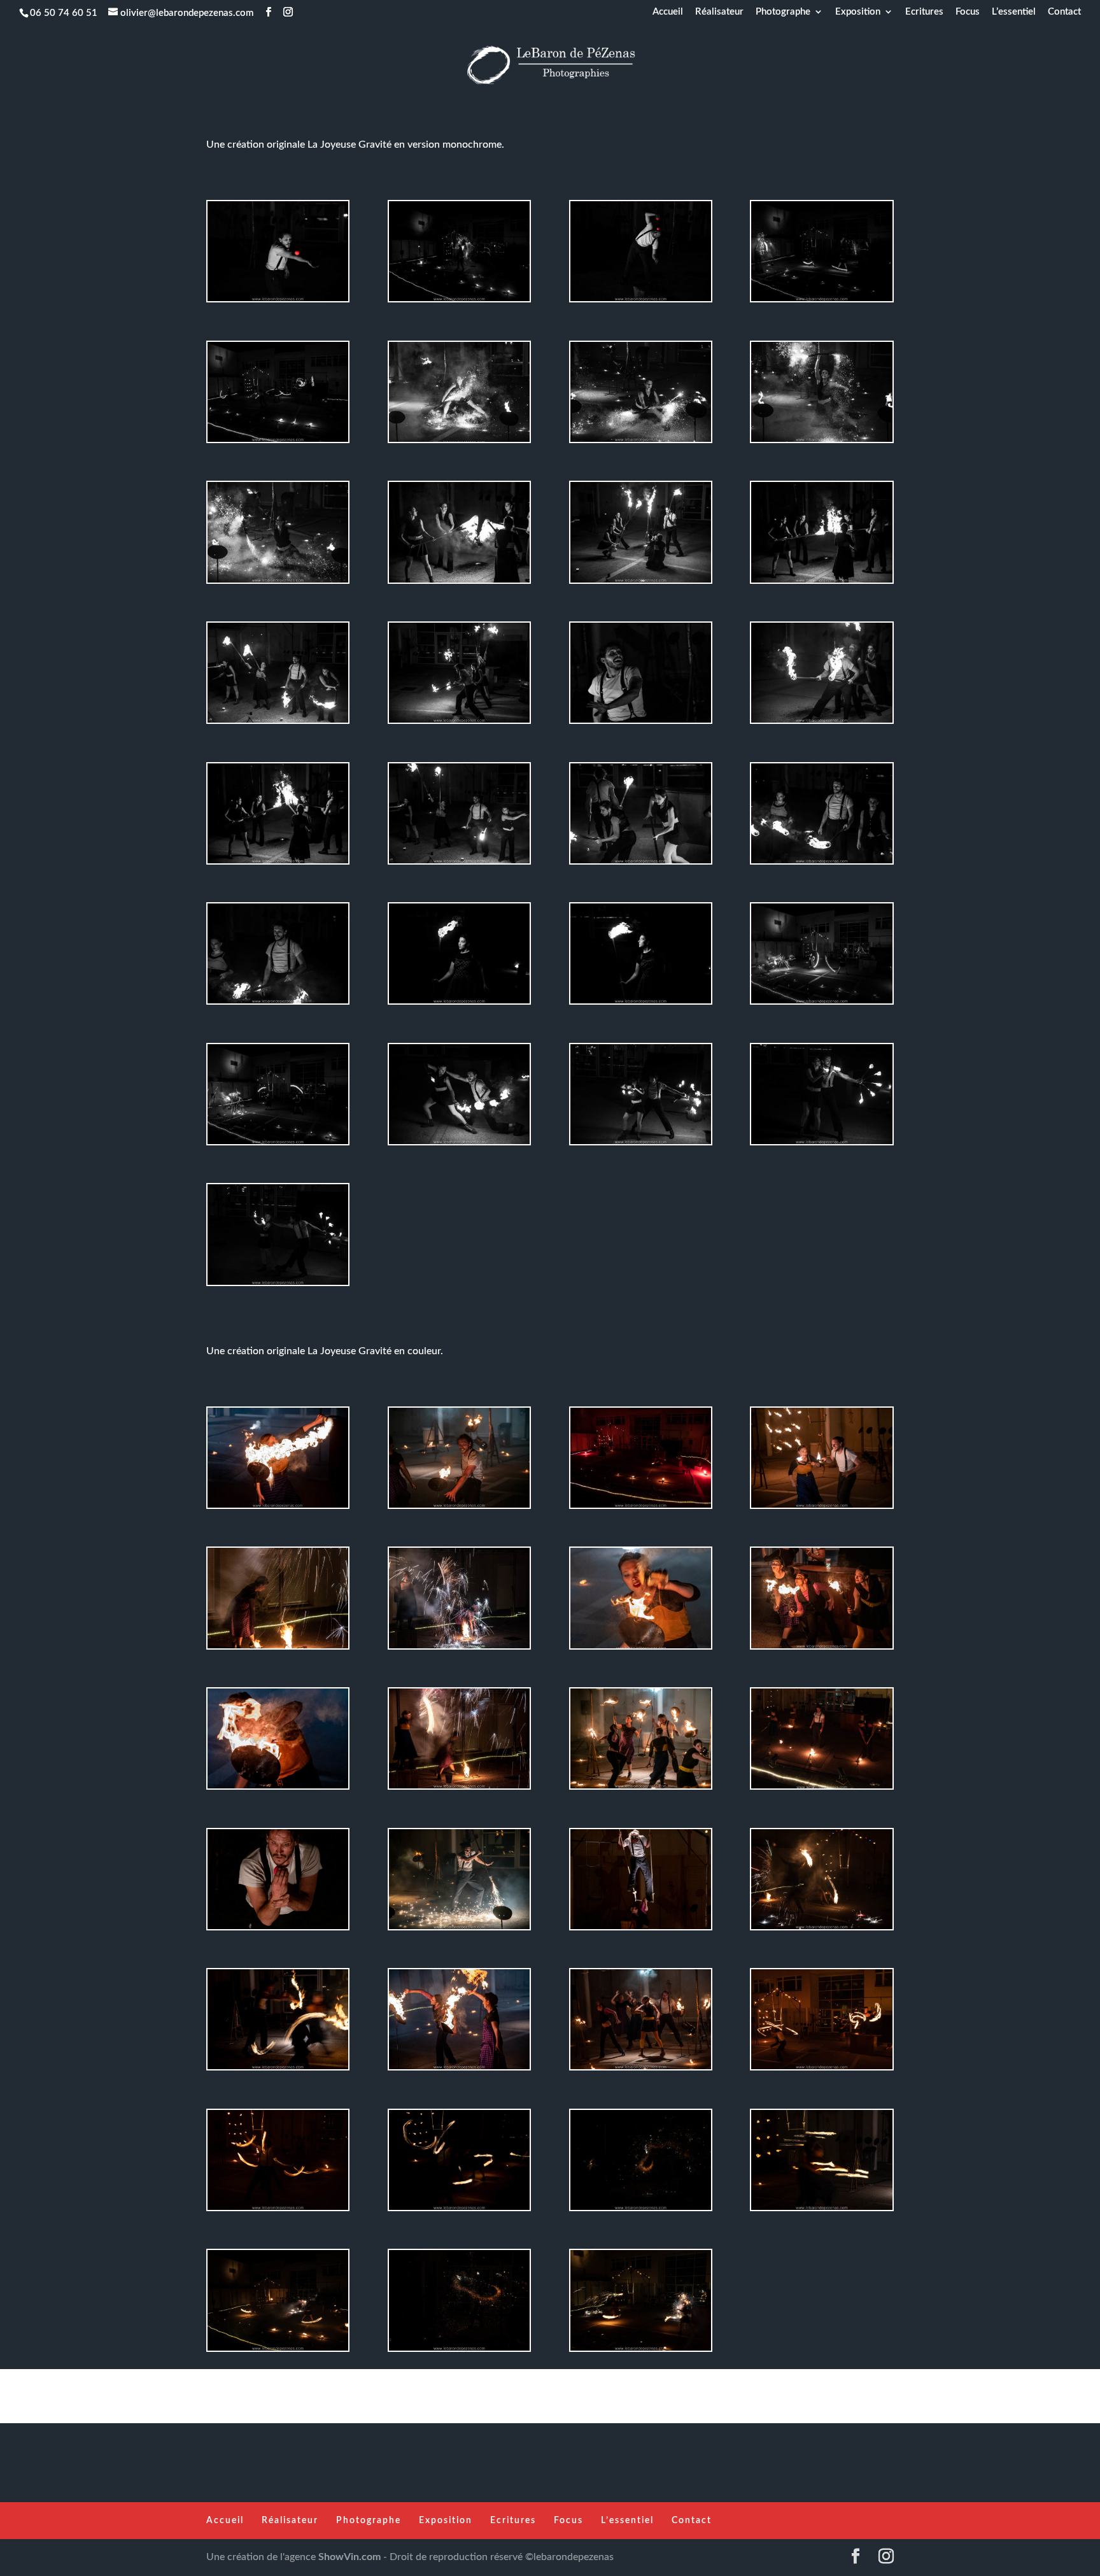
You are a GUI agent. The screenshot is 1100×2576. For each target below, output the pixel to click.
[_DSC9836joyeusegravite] (641, 1003)
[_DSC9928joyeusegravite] (278, 1788)
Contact (1064, 12)
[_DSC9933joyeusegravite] (459, 2069)
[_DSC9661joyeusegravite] (278, 1285)
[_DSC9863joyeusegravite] (278, 301)
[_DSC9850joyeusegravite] (278, 1929)
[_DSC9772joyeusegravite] (641, 863)
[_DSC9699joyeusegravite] (459, 2210)
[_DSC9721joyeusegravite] (459, 1788)
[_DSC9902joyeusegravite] (641, 1929)
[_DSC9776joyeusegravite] (641, 583)
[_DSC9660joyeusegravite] (821, 1144)
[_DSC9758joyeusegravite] (821, 1788)
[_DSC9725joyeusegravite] (821, 301)
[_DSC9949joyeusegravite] (459, 442)
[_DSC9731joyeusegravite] (641, 2351)
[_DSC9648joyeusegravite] (641, 1508)
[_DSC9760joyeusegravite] (821, 863)
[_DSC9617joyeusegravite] (821, 1648)
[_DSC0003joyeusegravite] (459, 1929)
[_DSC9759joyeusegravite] (278, 1003)
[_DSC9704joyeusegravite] (278, 442)
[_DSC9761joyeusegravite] (278, 723)
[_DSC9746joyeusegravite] (459, 2351)
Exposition (858, 12)
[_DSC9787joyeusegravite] (278, 863)
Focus (968, 12)
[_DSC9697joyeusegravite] (278, 2210)
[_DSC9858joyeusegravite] (641, 723)
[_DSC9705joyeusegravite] (821, 2069)
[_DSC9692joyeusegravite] (821, 2210)
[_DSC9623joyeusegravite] (821, 1508)
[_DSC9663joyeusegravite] (641, 1144)
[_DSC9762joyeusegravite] (459, 863)
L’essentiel (1014, 12)
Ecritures (924, 12)
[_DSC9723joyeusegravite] (459, 1648)
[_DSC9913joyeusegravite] (641, 1788)
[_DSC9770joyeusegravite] (459, 723)
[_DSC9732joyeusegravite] (278, 2351)
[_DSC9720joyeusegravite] (278, 1648)
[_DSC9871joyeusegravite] (641, 301)
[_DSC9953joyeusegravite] (278, 583)
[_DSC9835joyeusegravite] (459, 1003)
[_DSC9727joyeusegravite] (821, 1003)
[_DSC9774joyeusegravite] (821, 723)
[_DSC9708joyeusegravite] (459, 301)
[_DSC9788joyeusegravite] (821, 583)
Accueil (668, 12)
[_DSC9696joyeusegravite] (278, 2069)
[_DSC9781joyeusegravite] (459, 583)
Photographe (783, 12)
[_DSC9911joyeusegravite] (641, 2069)
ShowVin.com (349, 2557)
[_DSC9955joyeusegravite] (821, 442)
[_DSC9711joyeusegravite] (821, 1929)
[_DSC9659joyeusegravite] (459, 1144)
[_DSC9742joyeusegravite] (641, 2210)
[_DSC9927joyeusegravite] (641, 1648)
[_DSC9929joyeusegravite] (278, 1508)
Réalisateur (719, 12)
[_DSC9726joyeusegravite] (278, 1144)
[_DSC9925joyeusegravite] (459, 1508)
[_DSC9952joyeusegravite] (641, 442)
